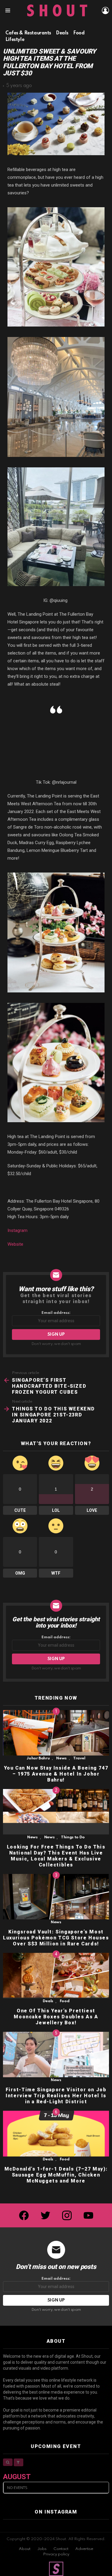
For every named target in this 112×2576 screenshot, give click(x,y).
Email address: (56, 1313)
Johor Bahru (38, 1758)
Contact (61, 2549)
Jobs (42, 2549)
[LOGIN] (105, 10)
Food (65, 2001)
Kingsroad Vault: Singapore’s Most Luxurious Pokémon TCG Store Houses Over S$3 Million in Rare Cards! (56, 1938)
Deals (48, 2001)
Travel (79, 1758)
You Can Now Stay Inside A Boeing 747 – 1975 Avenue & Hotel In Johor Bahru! (56, 1774)
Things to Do (73, 1837)
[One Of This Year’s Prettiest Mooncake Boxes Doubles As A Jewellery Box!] (56, 1976)
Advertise (84, 2549)
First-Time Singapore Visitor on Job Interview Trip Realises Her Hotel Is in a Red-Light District (56, 2096)
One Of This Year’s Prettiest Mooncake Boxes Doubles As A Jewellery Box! (56, 2017)
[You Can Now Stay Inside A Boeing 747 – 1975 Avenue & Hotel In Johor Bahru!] (56, 1733)
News (61, 1758)
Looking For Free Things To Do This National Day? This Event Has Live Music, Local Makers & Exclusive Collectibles (56, 1856)
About (25, 2549)
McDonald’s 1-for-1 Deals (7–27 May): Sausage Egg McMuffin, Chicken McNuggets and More (56, 2175)
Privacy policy (56, 2554)
